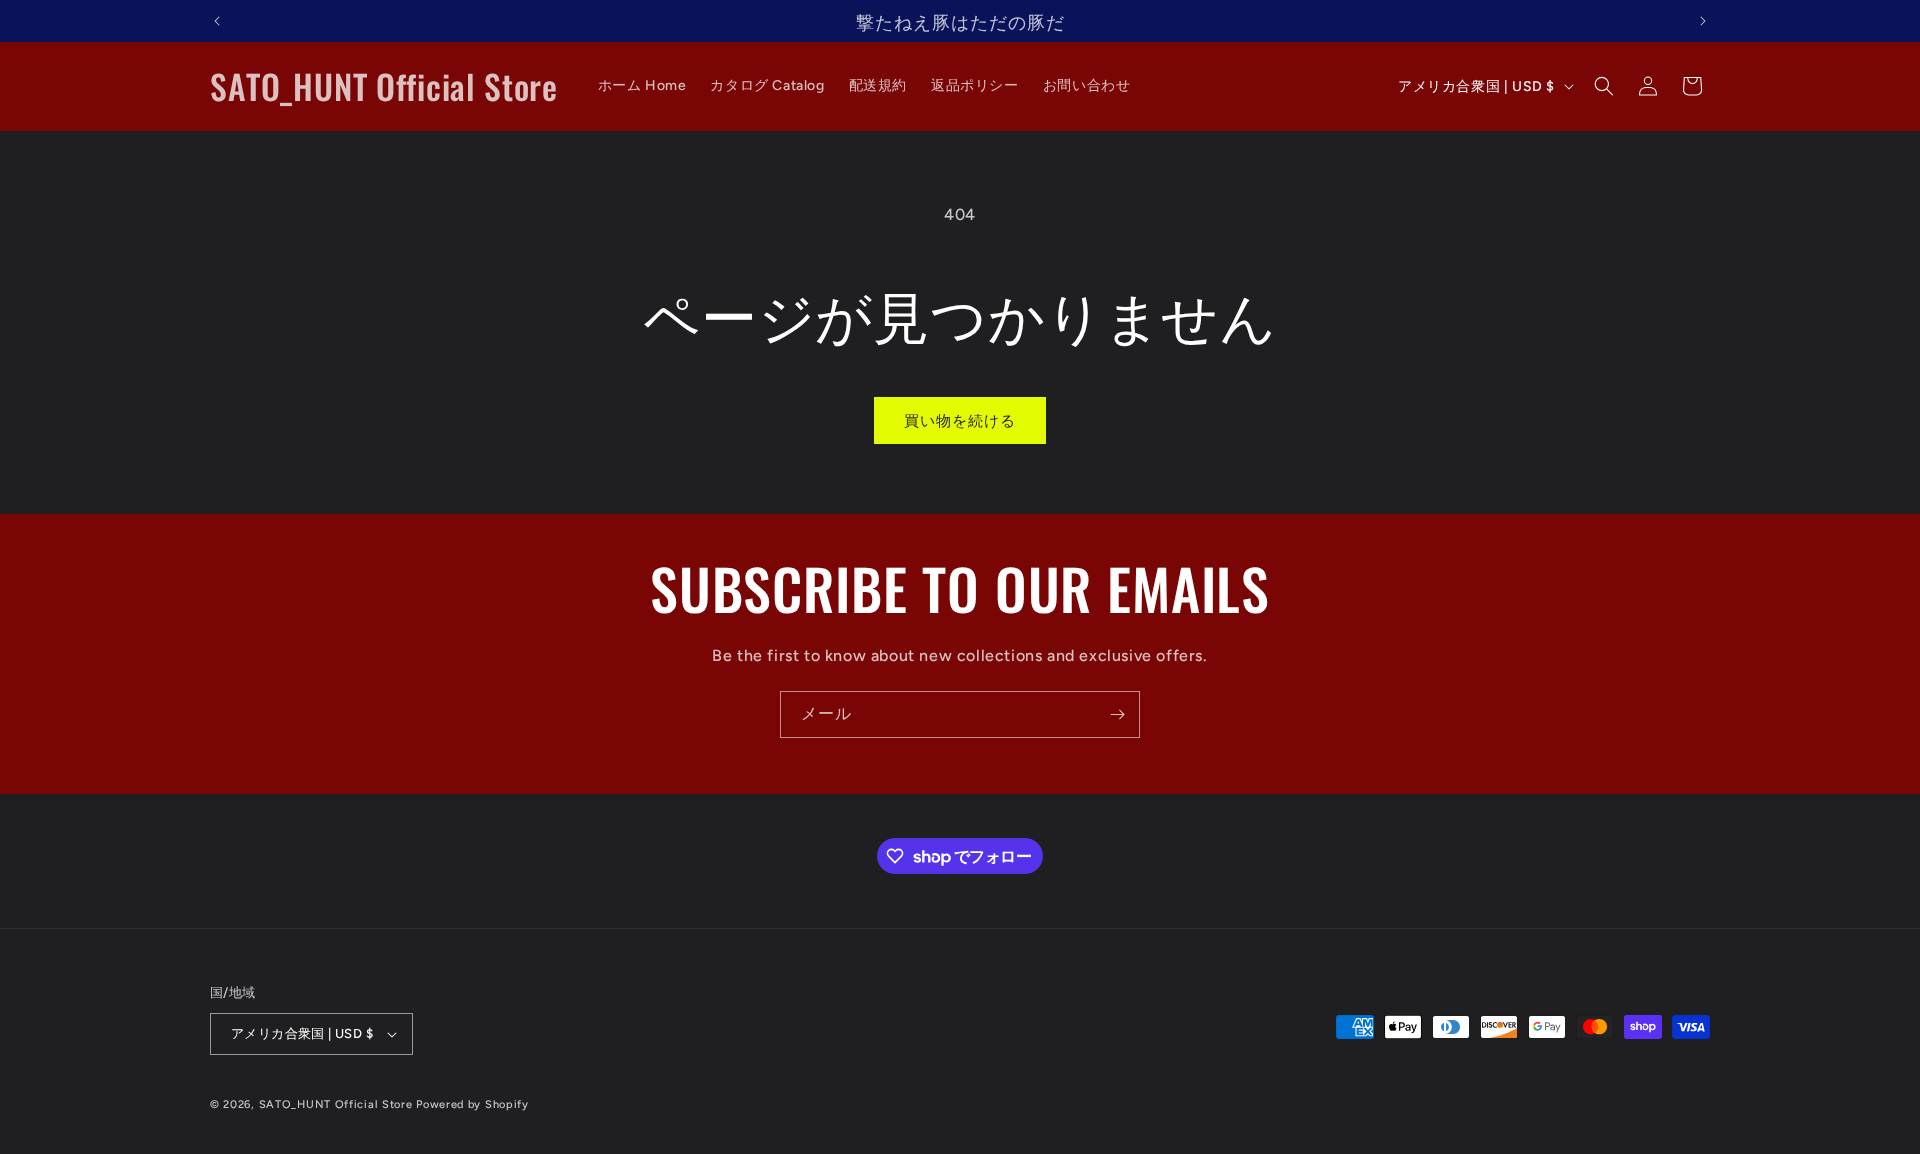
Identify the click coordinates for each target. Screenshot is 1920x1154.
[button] (1604, 86)
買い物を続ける (960, 421)
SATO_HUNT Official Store (336, 1104)
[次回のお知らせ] (1703, 21)
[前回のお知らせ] (217, 21)
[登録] (1117, 714)
